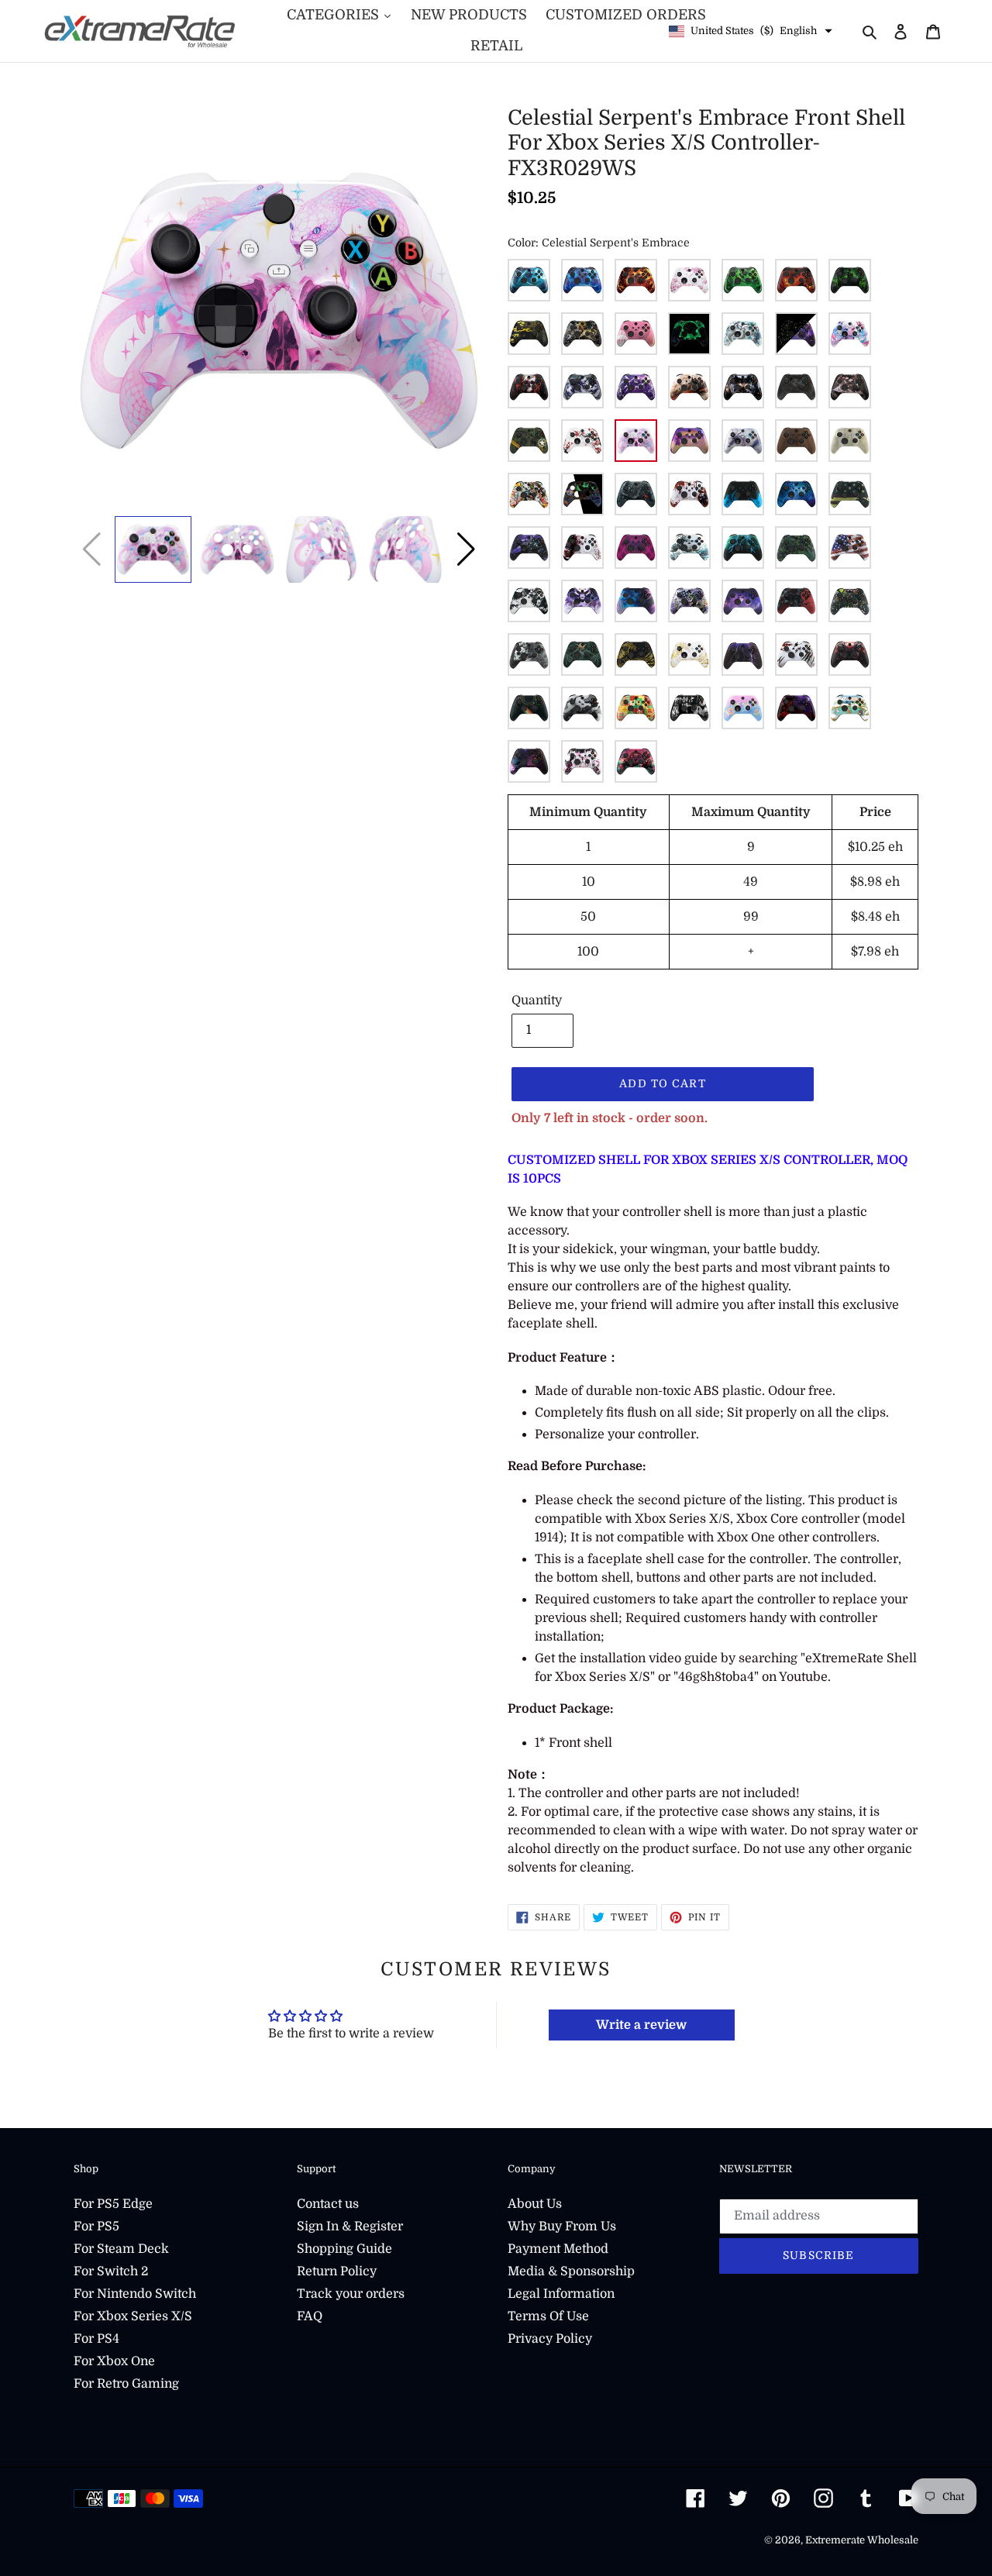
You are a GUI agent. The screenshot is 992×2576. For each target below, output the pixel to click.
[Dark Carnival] (850, 280)
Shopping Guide (344, 2249)
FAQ (310, 2316)
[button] (466, 549)
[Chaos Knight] (529, 548)
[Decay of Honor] (582, 334)
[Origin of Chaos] (636, 601)
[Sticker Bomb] (529, 494)
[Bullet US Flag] (850, 494)
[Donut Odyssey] (743, 708)
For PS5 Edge (113, 2204)
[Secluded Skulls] (529, 654)
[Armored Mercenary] (743, 387)
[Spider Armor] (850, 654)
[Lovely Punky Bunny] (582, 761)
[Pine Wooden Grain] (850, 441)
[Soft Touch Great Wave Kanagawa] (689, 548)
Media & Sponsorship (571, 2271)
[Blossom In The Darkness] (850, 387)
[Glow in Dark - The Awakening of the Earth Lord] (689, 334)
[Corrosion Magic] (743, 280)
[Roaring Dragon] (796, 601)
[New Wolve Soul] (529, 601)
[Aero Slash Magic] (529, 280)
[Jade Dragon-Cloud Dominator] (743, 334)
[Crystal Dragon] (743, 441)
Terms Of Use (548, 2316)
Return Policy (337, 2271)
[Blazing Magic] (636, 280)
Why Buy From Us (562, 2226)
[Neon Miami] (689, 441)
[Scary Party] (850, 601)
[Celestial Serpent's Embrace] (636, 441)
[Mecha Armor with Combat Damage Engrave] (636, 494)
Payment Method (558, 2249)
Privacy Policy (550, 2339)
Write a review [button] (641, 2025)
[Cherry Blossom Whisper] (689, 280)
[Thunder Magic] (636, 387)
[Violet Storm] (743, 654)
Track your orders (351, 2294)
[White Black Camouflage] (582, 708)
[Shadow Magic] (582, 387)
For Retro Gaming (126, 2384)
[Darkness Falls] (689, 708)
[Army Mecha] (529, 441)
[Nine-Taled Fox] (582, 601)
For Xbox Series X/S (133, 2316)
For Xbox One (114, 2361)
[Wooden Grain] (796, 441)
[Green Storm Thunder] (743, 548)
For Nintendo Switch (135, 2294)
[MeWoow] (850, 334)
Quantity (537, 1000)
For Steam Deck (121, 2249)
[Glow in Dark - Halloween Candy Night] (582, 494)
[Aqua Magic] (582, 280)
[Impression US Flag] (850, 548)
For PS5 (96, 2226)
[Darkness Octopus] (636, 548)
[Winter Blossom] (582, 441)
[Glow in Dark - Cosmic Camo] (796, 334)
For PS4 (96, 2339)
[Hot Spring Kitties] (850, 708)
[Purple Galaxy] (743, 601)
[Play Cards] (689, 601)
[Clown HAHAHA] (582, 548)
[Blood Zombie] (689, 494)
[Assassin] (689, 387)
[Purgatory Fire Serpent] (796, 280)
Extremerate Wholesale (862, 2540)
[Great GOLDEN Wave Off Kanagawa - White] (689, 654)
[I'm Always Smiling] (529, 761)
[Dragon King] (796, 708)
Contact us (328, 2204)
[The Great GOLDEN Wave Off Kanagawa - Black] (636, 654)
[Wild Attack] (796, 654)
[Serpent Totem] (582, 654)
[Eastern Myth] (529, 334)
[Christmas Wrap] (636, 708)
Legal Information (561, 2294)
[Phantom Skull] (529, 387)
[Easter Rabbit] (636, 334)
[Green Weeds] (796, 548)
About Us (535, 2204)
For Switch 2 (111, 2271)
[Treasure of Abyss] (636, 761)
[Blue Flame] (743, 494)
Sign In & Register (350, 2226)
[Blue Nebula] (796, 494)
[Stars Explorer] (529, 708)
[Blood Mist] (796, 387)
